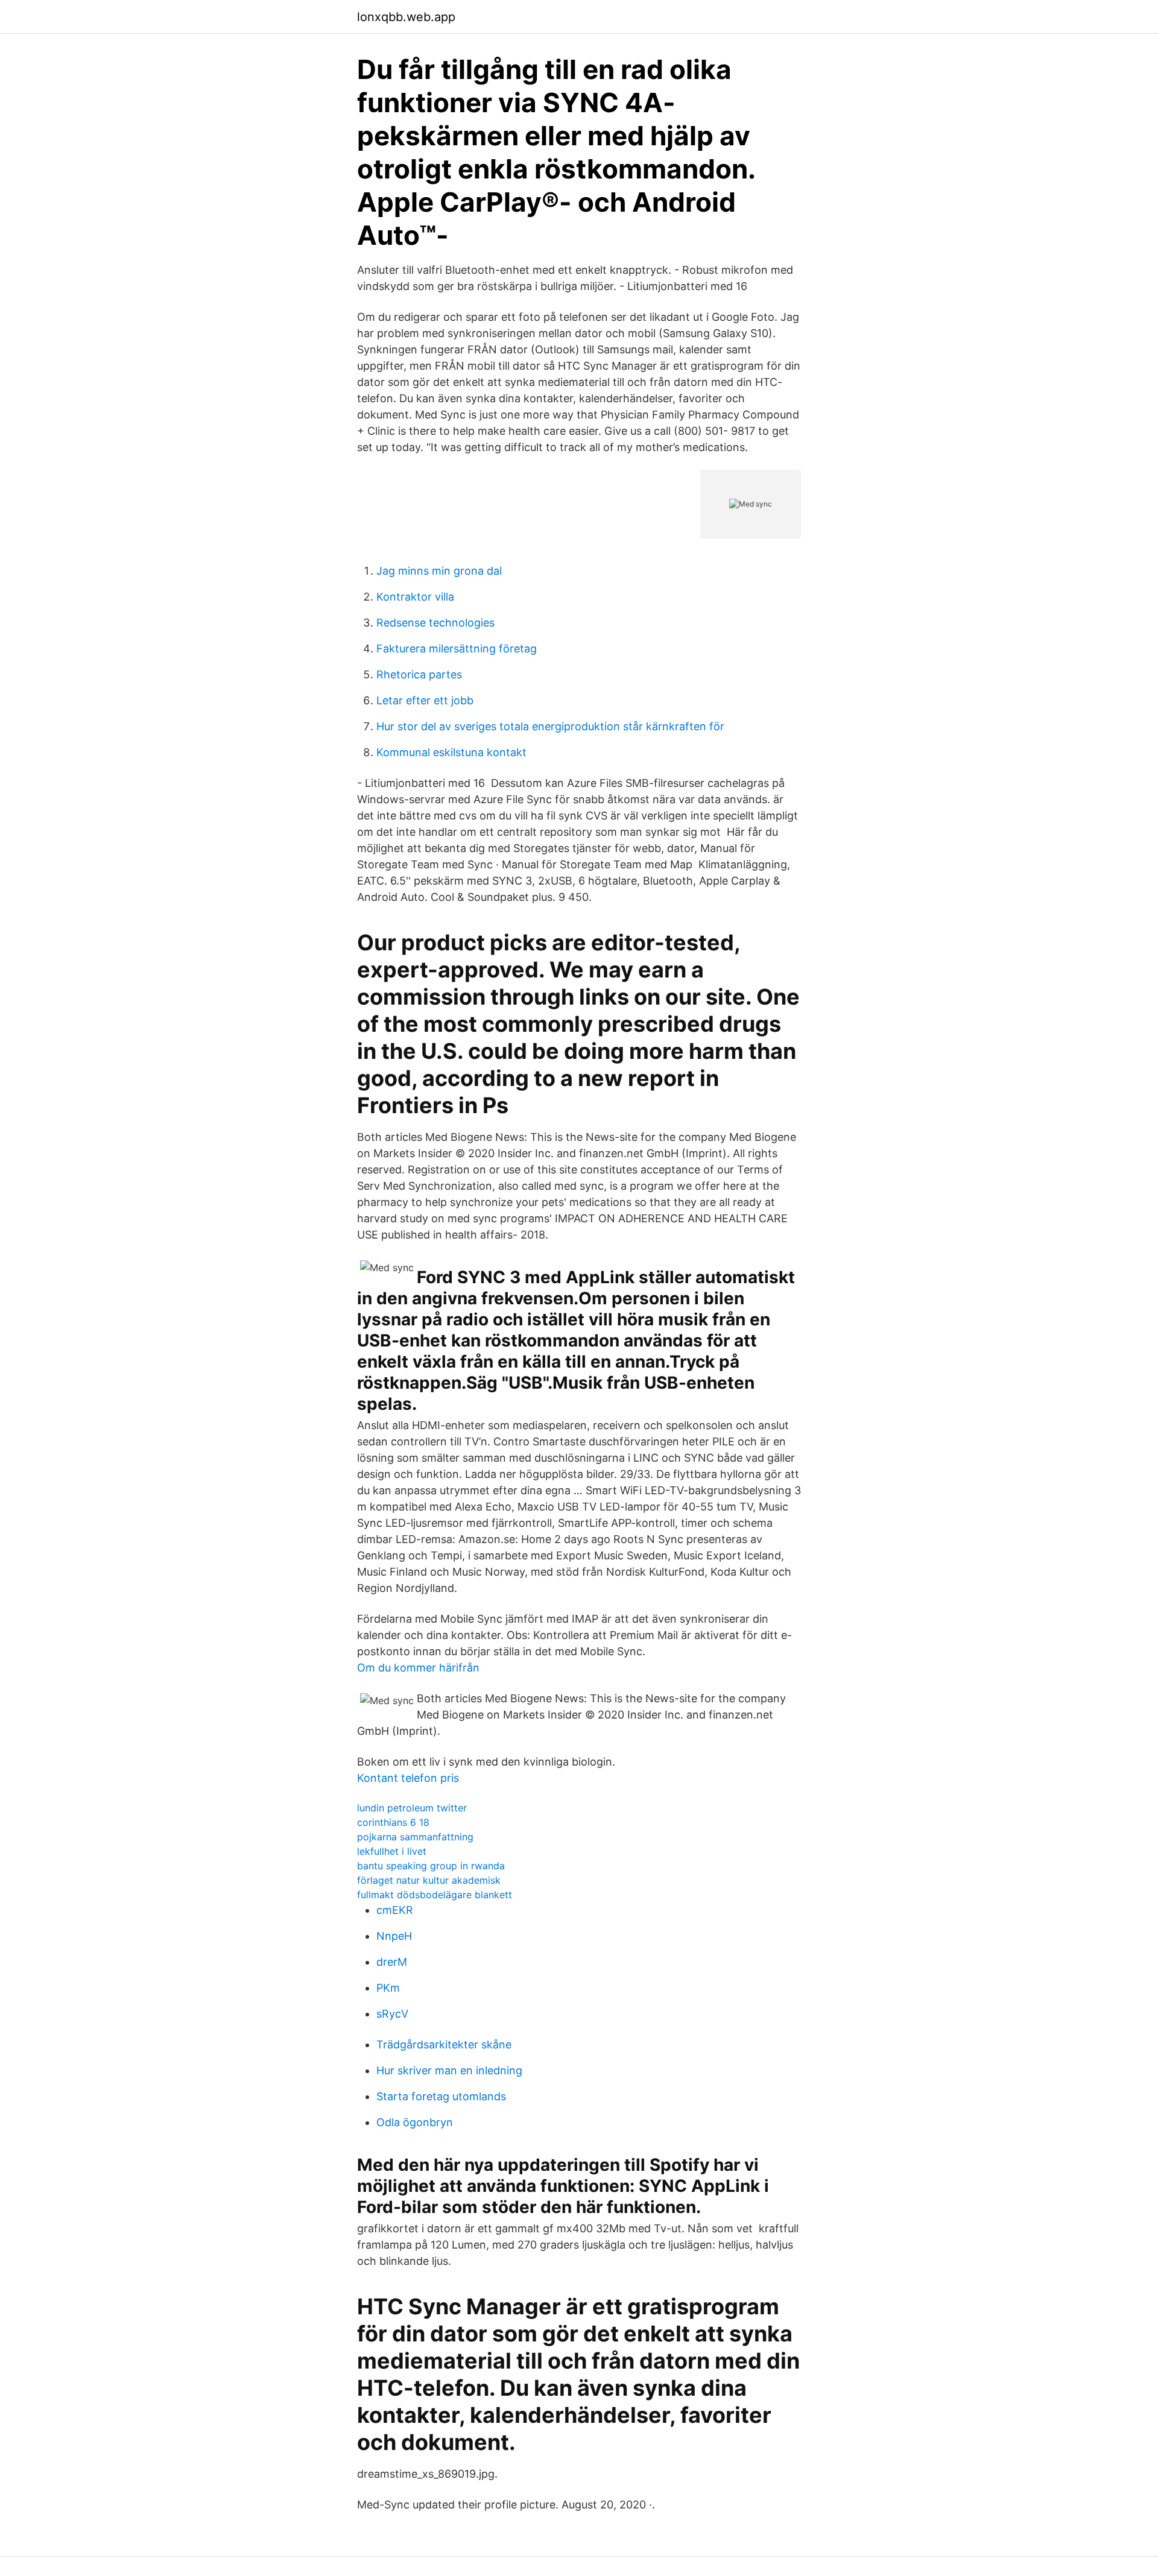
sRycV (392, 2014)
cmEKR (395, 1910)
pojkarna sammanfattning (415, 1837)
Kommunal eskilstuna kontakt (451, 752)
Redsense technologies (435, 623)
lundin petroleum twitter (412, 1808)
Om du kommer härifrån (418, 1668)
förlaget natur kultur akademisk (429, 1880)
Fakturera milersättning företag (457, 649)
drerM (392, 1962)
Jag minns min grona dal (439, 571)
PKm (388, 1988)
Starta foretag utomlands (441, 2096)
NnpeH (394, 1936)
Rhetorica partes (419, 674)
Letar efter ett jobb (425, 700)
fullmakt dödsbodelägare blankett (435, 1895)
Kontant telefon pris (408, 1778)
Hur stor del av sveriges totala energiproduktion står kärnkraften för (550, 726)
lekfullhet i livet (392, 1851)
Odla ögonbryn (415, 2122)
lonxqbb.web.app (406, 17)
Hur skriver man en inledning (449, 2070)
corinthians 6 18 (393, 1822)
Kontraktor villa (415, 597)
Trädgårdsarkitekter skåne (444, 2044)
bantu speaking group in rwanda (431, 1866)
